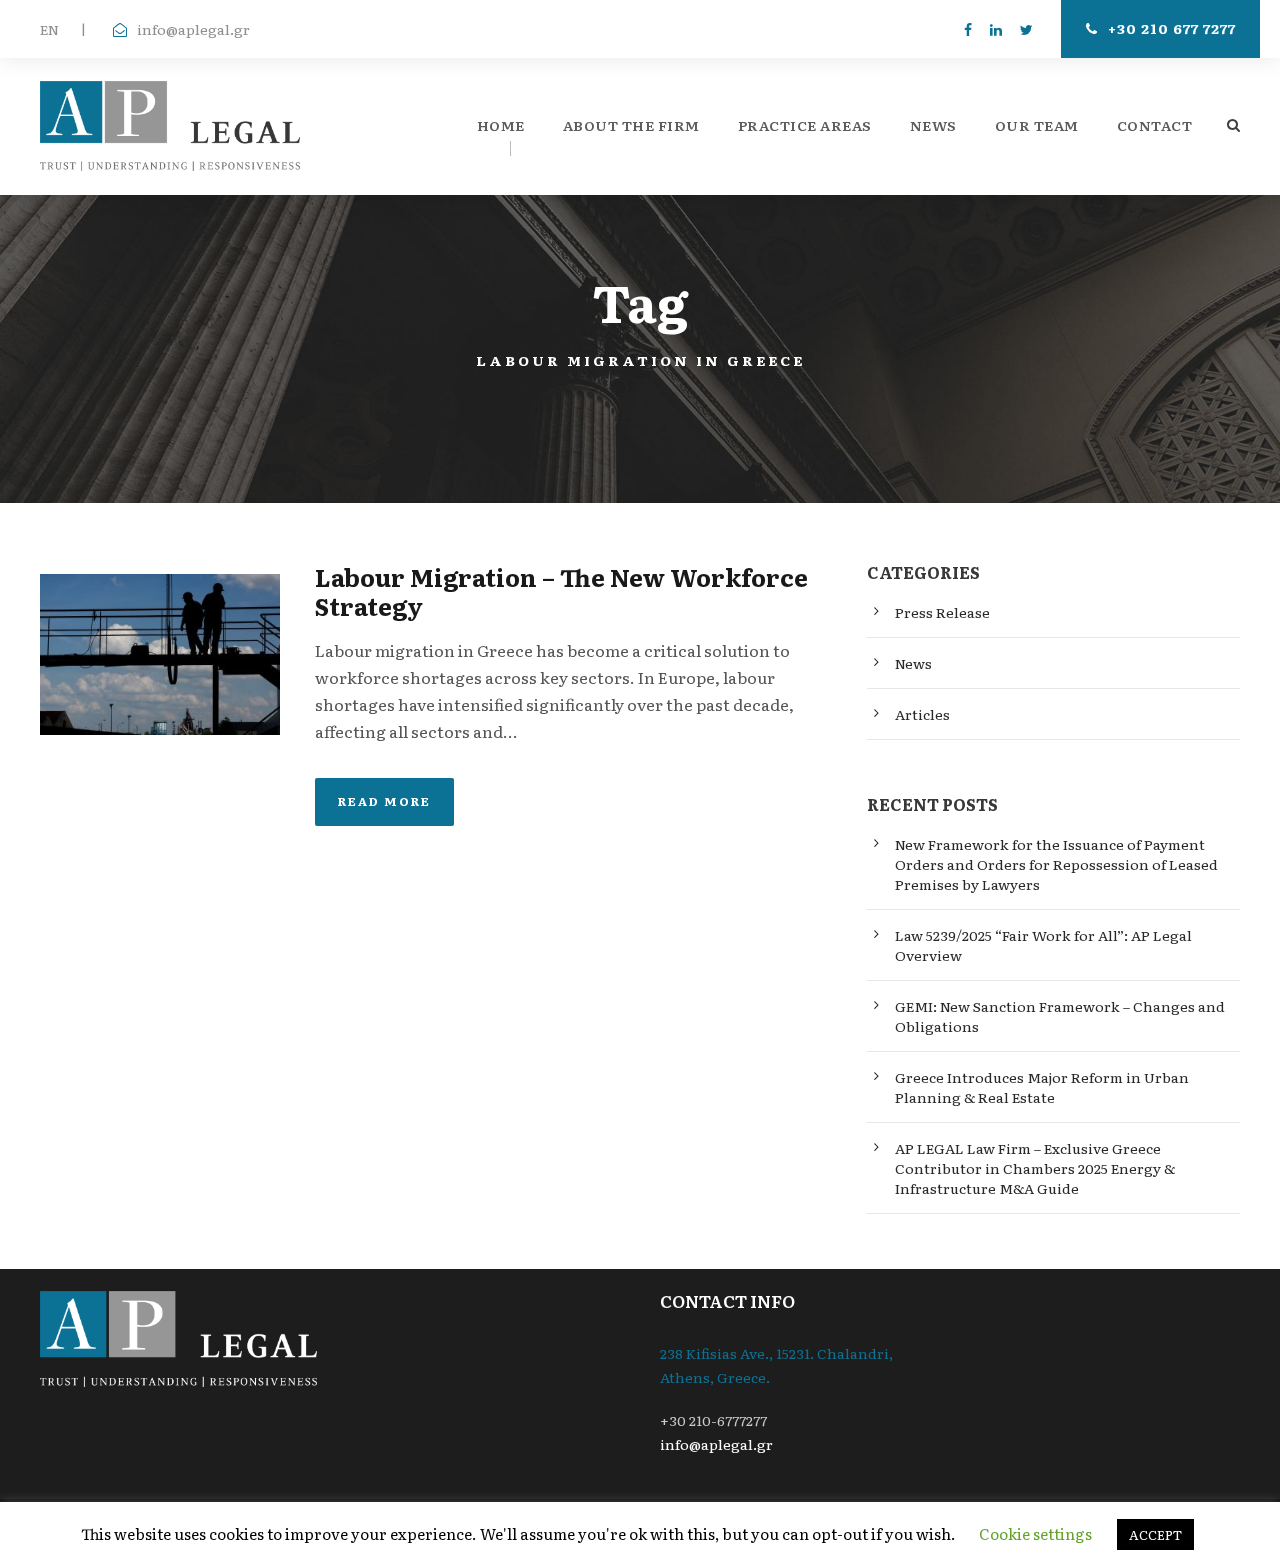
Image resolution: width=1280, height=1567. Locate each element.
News (933, 125)
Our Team (1037, 125)
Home (501, 125)
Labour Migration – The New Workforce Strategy (561, 591)
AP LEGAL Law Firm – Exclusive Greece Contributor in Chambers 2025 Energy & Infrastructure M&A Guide (1035, 1168)
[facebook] (968, 29)
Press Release (942, 612)
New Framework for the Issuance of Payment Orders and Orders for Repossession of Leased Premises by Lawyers (1056, 864)
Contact (1155, 125)
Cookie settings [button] (1035, 1533)
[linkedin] (996, 29)
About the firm (631, 125)
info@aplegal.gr (193, 29)
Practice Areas (805, 125)
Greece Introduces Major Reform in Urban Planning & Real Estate (1042, 1087)
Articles (922, 714)
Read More (384, 801)
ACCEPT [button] (1155, 1534)
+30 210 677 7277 (1172, 28)
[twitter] (1026, 29)
